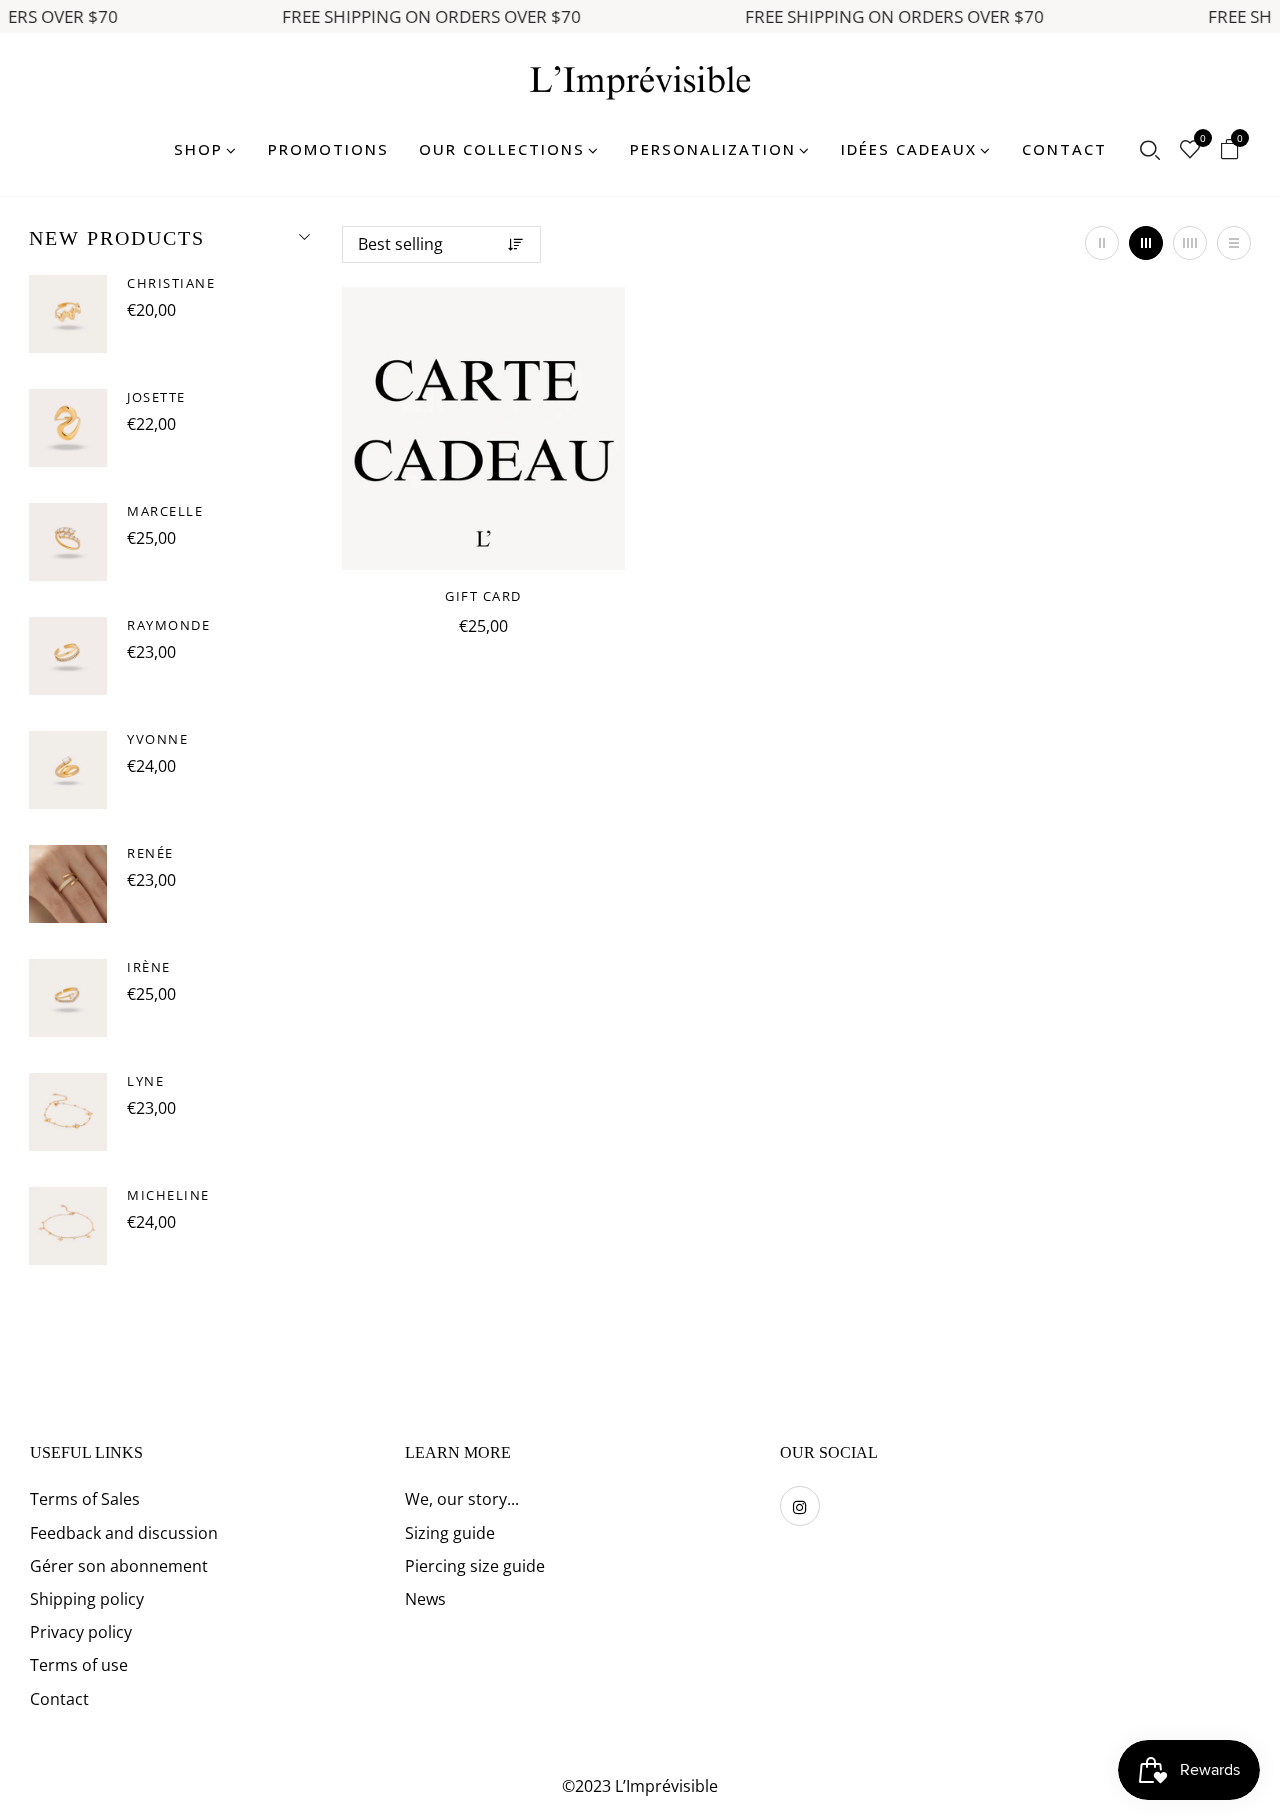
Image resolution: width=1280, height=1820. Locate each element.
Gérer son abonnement (119, 1566)
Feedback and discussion (124, 1533)
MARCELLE (165, 511)
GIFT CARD (483, 596)
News (425, 1599)
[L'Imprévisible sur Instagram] (800, 1506)
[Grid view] (1102, 243)
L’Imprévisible (666, 1786)
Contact (59, 1699)
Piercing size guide (475, 1566)
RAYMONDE (168, 625)
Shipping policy (87, 1599)
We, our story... (462, 1499)
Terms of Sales (85, 1499)
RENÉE (150, 853)
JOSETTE (156, 397)
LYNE (145, 1081)
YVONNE (157, 739)
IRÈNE (149, 967)
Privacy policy (81, 1632)
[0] (1190, 151)
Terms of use (79, 1665)
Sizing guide (450, 1533)
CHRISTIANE (171, 283)
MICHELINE (168, 1195)
